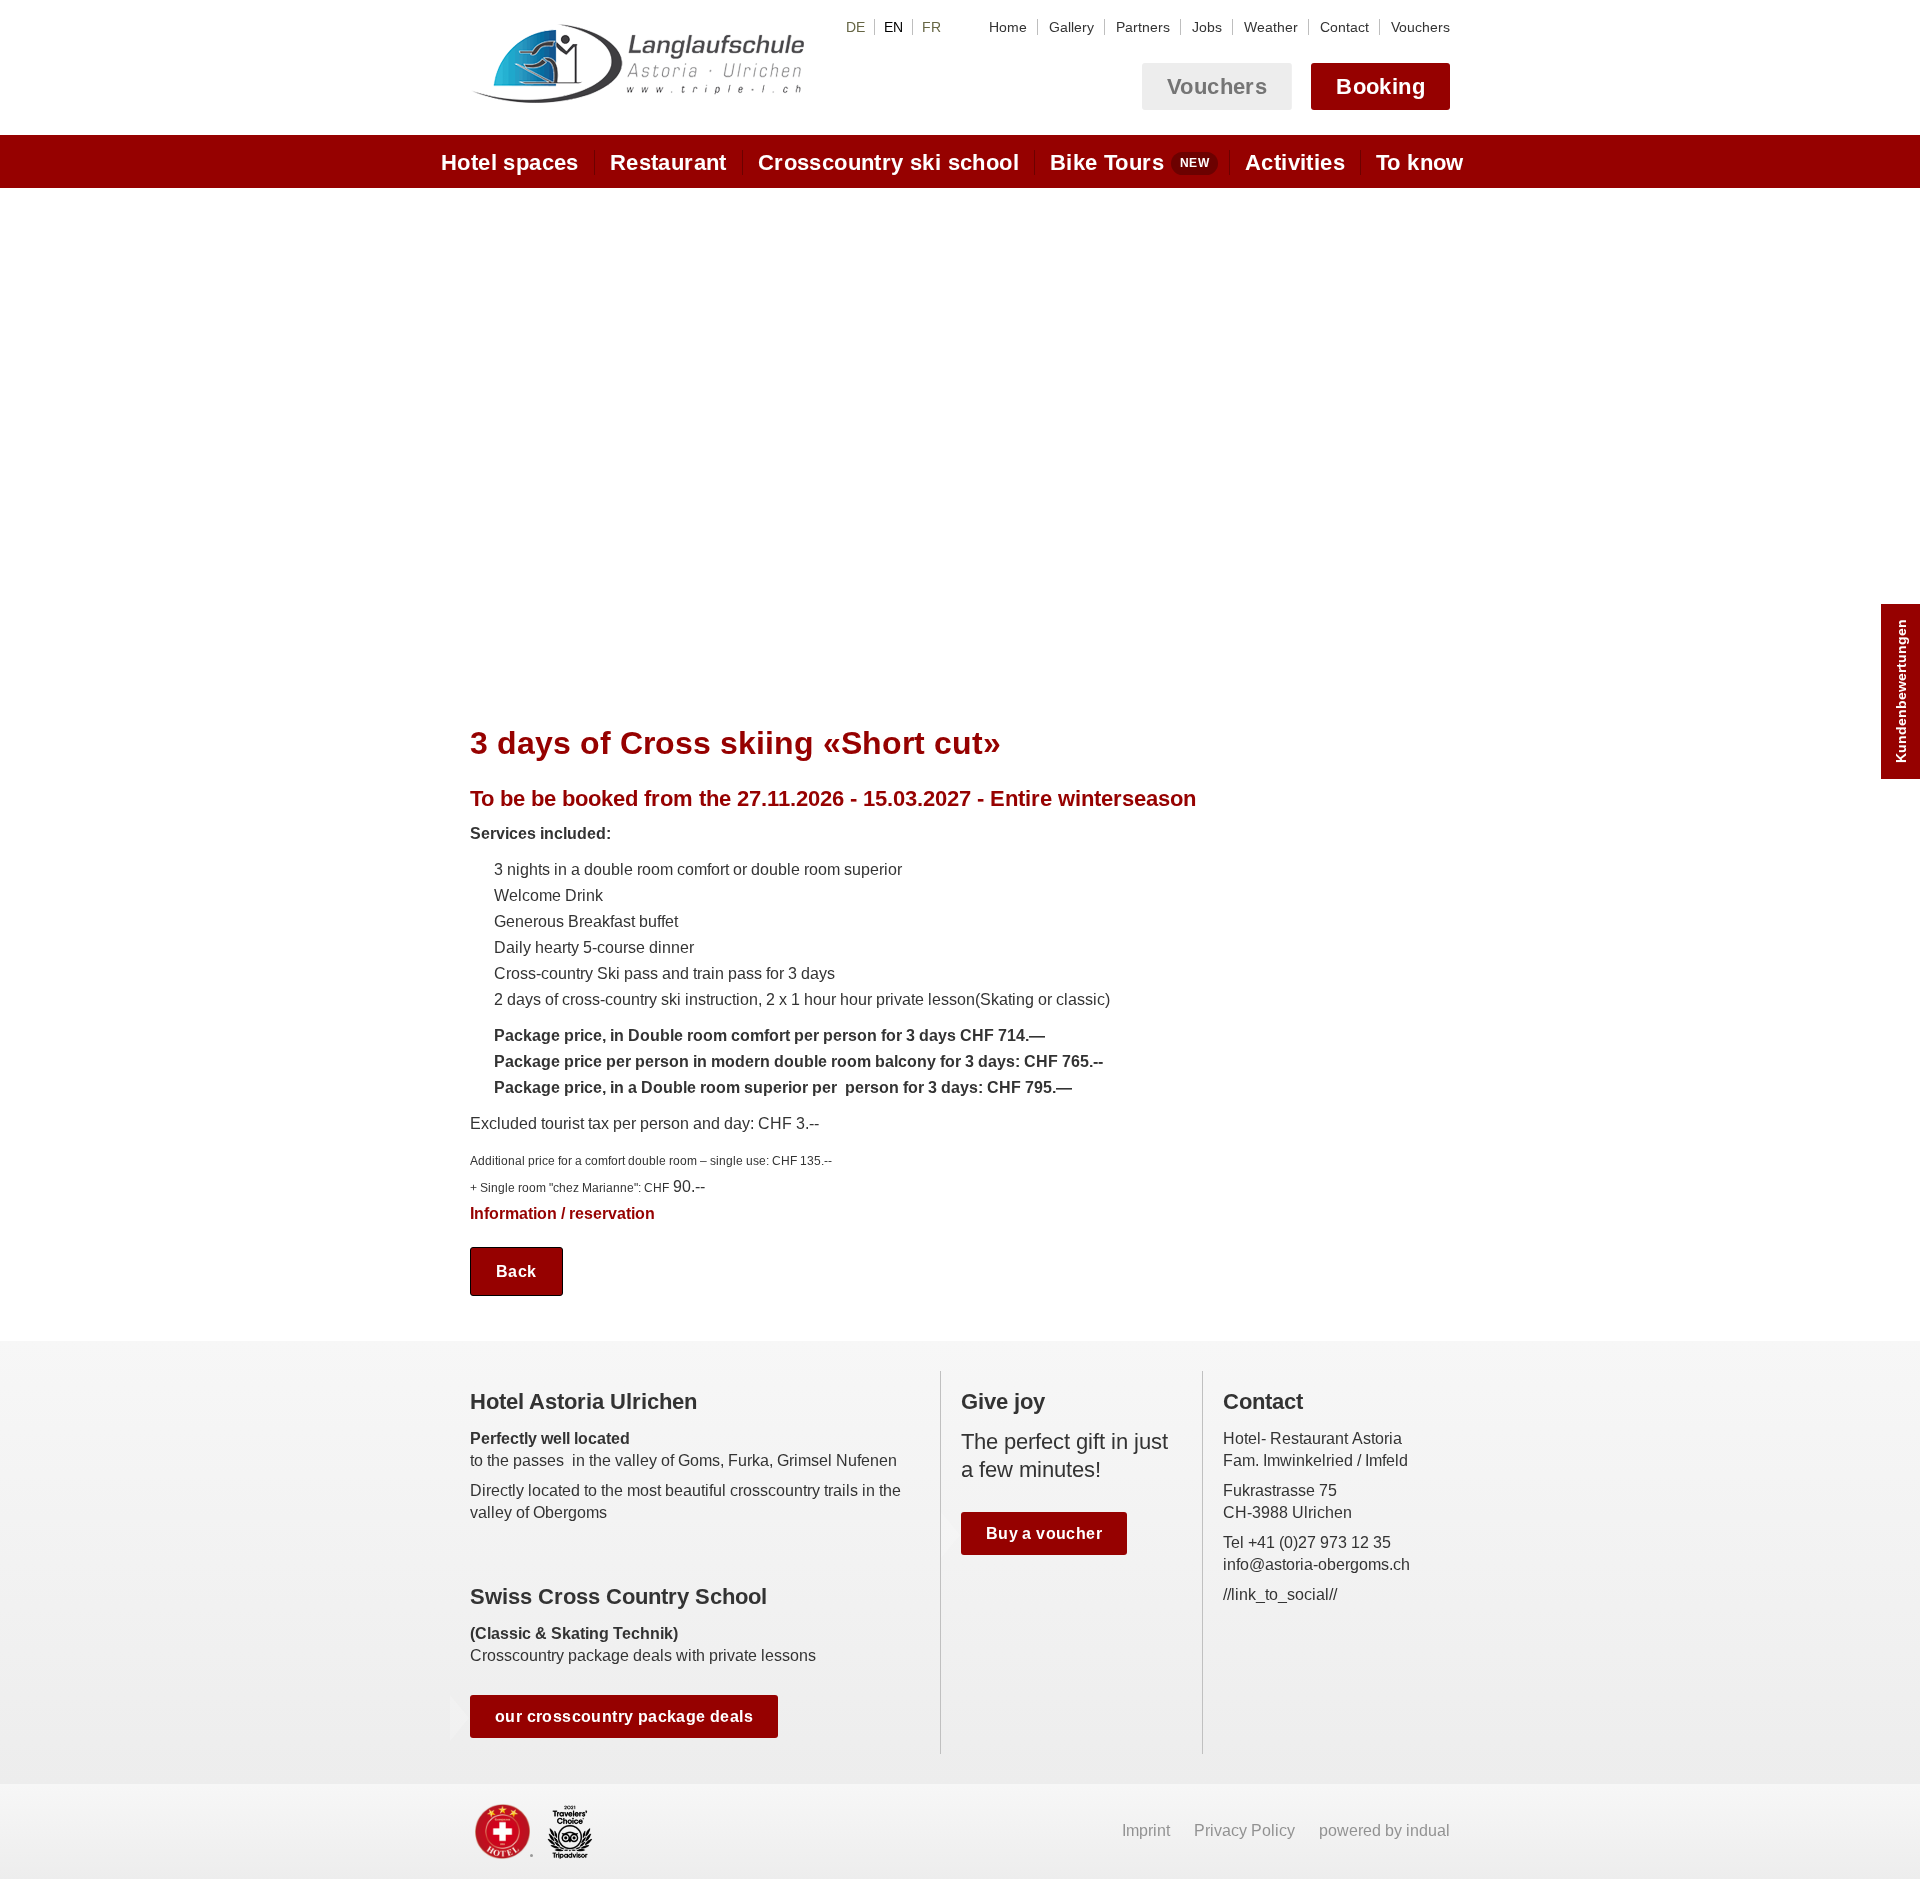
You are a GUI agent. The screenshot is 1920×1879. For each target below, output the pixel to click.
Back (516, 1271)
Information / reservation (562, 1213)
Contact (1263, 1401)
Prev (487, 436)
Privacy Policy (1246, 1830)
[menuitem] (1008, 27)
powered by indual (1384, 1830)
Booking (1380, 86)
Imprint (1148, 1830)
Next (1432, 436)
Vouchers (1217, 86)
